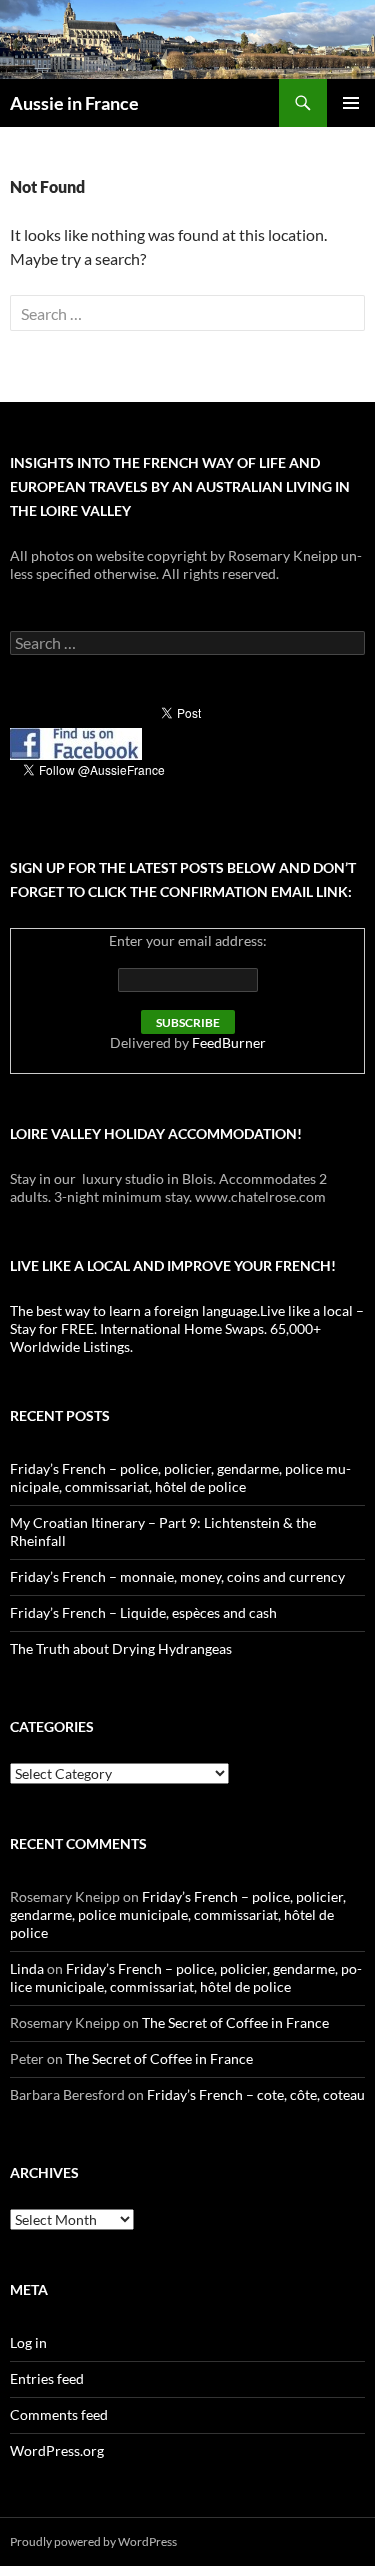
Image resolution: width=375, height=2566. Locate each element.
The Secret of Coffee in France (235, 2022)
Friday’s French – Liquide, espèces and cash (143, 1612)
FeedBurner (229, 1042)
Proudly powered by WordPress (93, 2541)
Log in (28, 2342)
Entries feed (47, 2378)
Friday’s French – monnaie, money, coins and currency (177, 1576)
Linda (27, 1968)
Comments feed (59, 2414)
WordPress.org (57, 2450)
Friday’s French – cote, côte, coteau (256, 2094)
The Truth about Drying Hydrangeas (121, 1648)
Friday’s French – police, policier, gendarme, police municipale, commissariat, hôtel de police (180, 1477)
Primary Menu (351, 103)
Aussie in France (74, 103)
